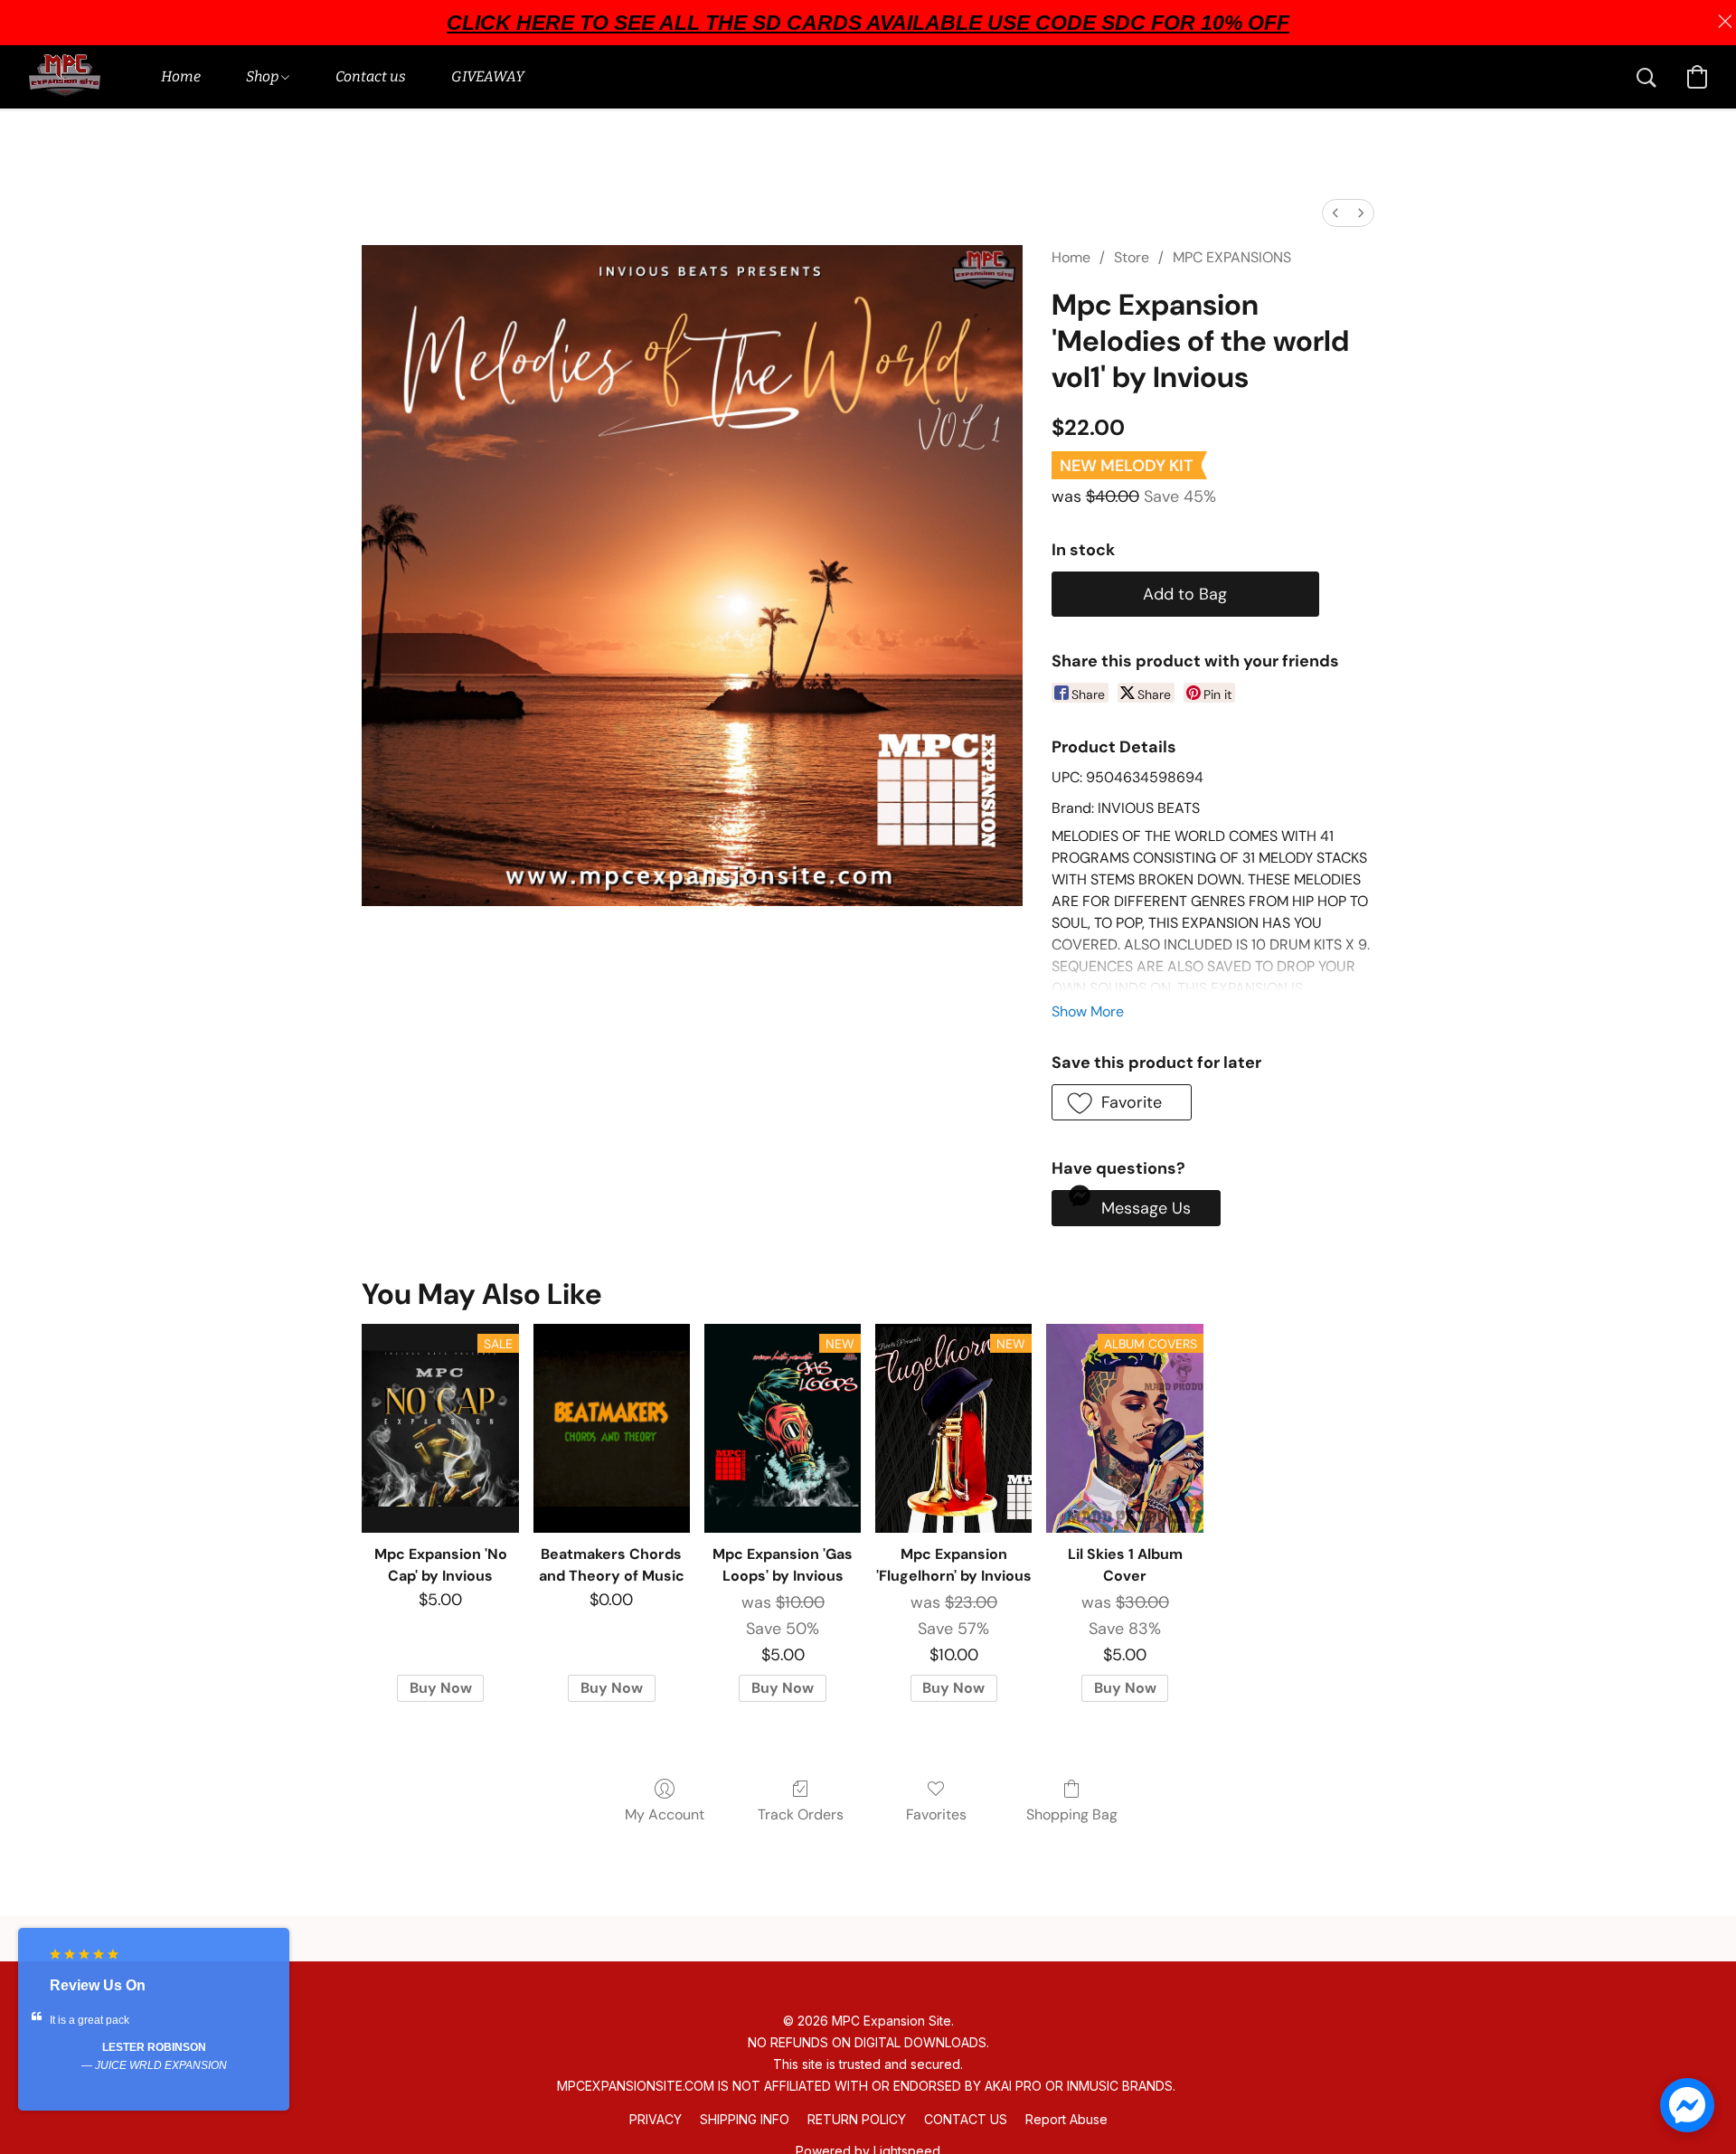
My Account (665, 1814)
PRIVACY (656, 2119)
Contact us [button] (371, 76)
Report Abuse (1066, 2119)
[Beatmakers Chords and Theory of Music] (612, 1428)
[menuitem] (1335, 213)
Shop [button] (264, 76)
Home (1071, 257)
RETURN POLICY (857, 2119)
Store (1132, 257)
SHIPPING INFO (745, 2119)
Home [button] (181, 76)
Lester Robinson (154, 2047)
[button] (65, 77)
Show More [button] (1088, 1011)
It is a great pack (90, 2020)
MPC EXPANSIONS (1232, 257)
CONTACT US (966, 2119)
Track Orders (801, 1814)
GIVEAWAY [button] (488, 76)
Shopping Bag (1072, 1814)
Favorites (936, 1814)
